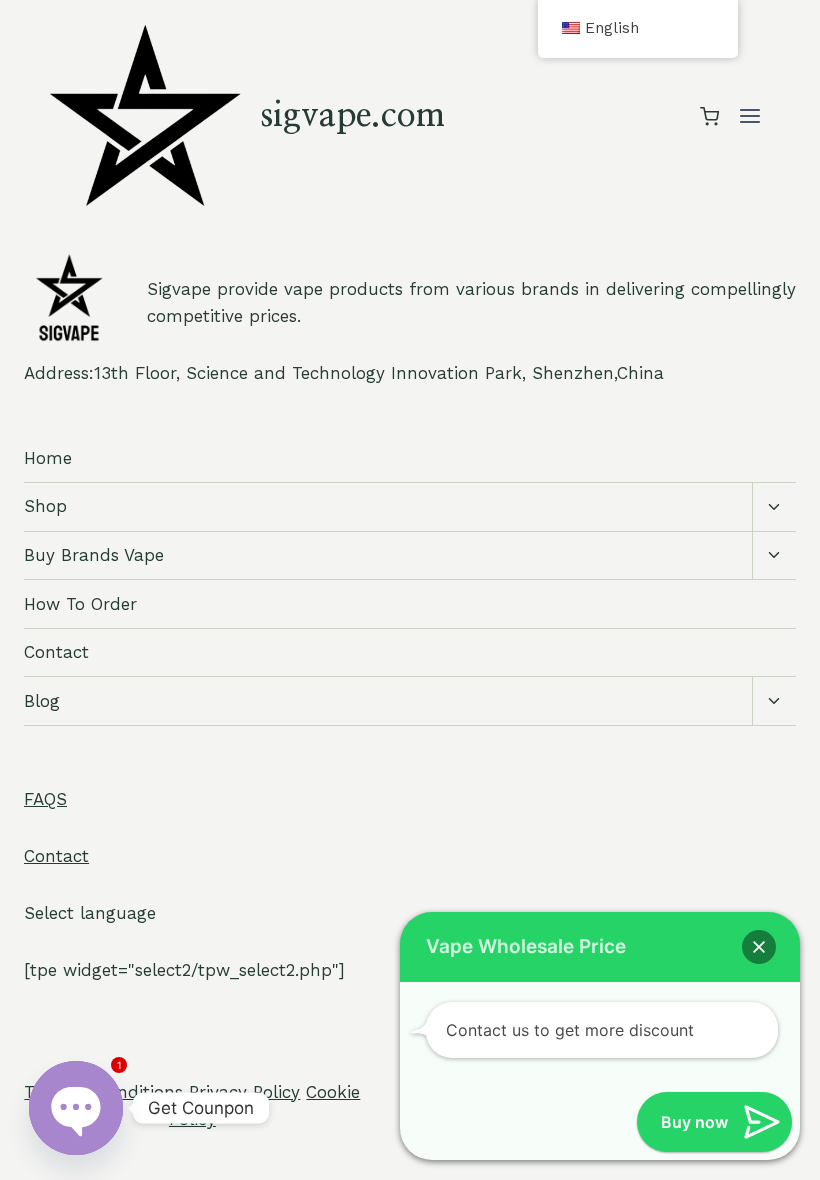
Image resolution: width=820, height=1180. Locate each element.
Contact (56, 652)
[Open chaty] (76, 1108)
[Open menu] (749, 116)
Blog (42, 701)
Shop (45, 506)
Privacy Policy (244, 1092)
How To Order (80, 604)
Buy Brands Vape (94, 555)
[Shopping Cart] (709, 116)
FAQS (45, 799)
